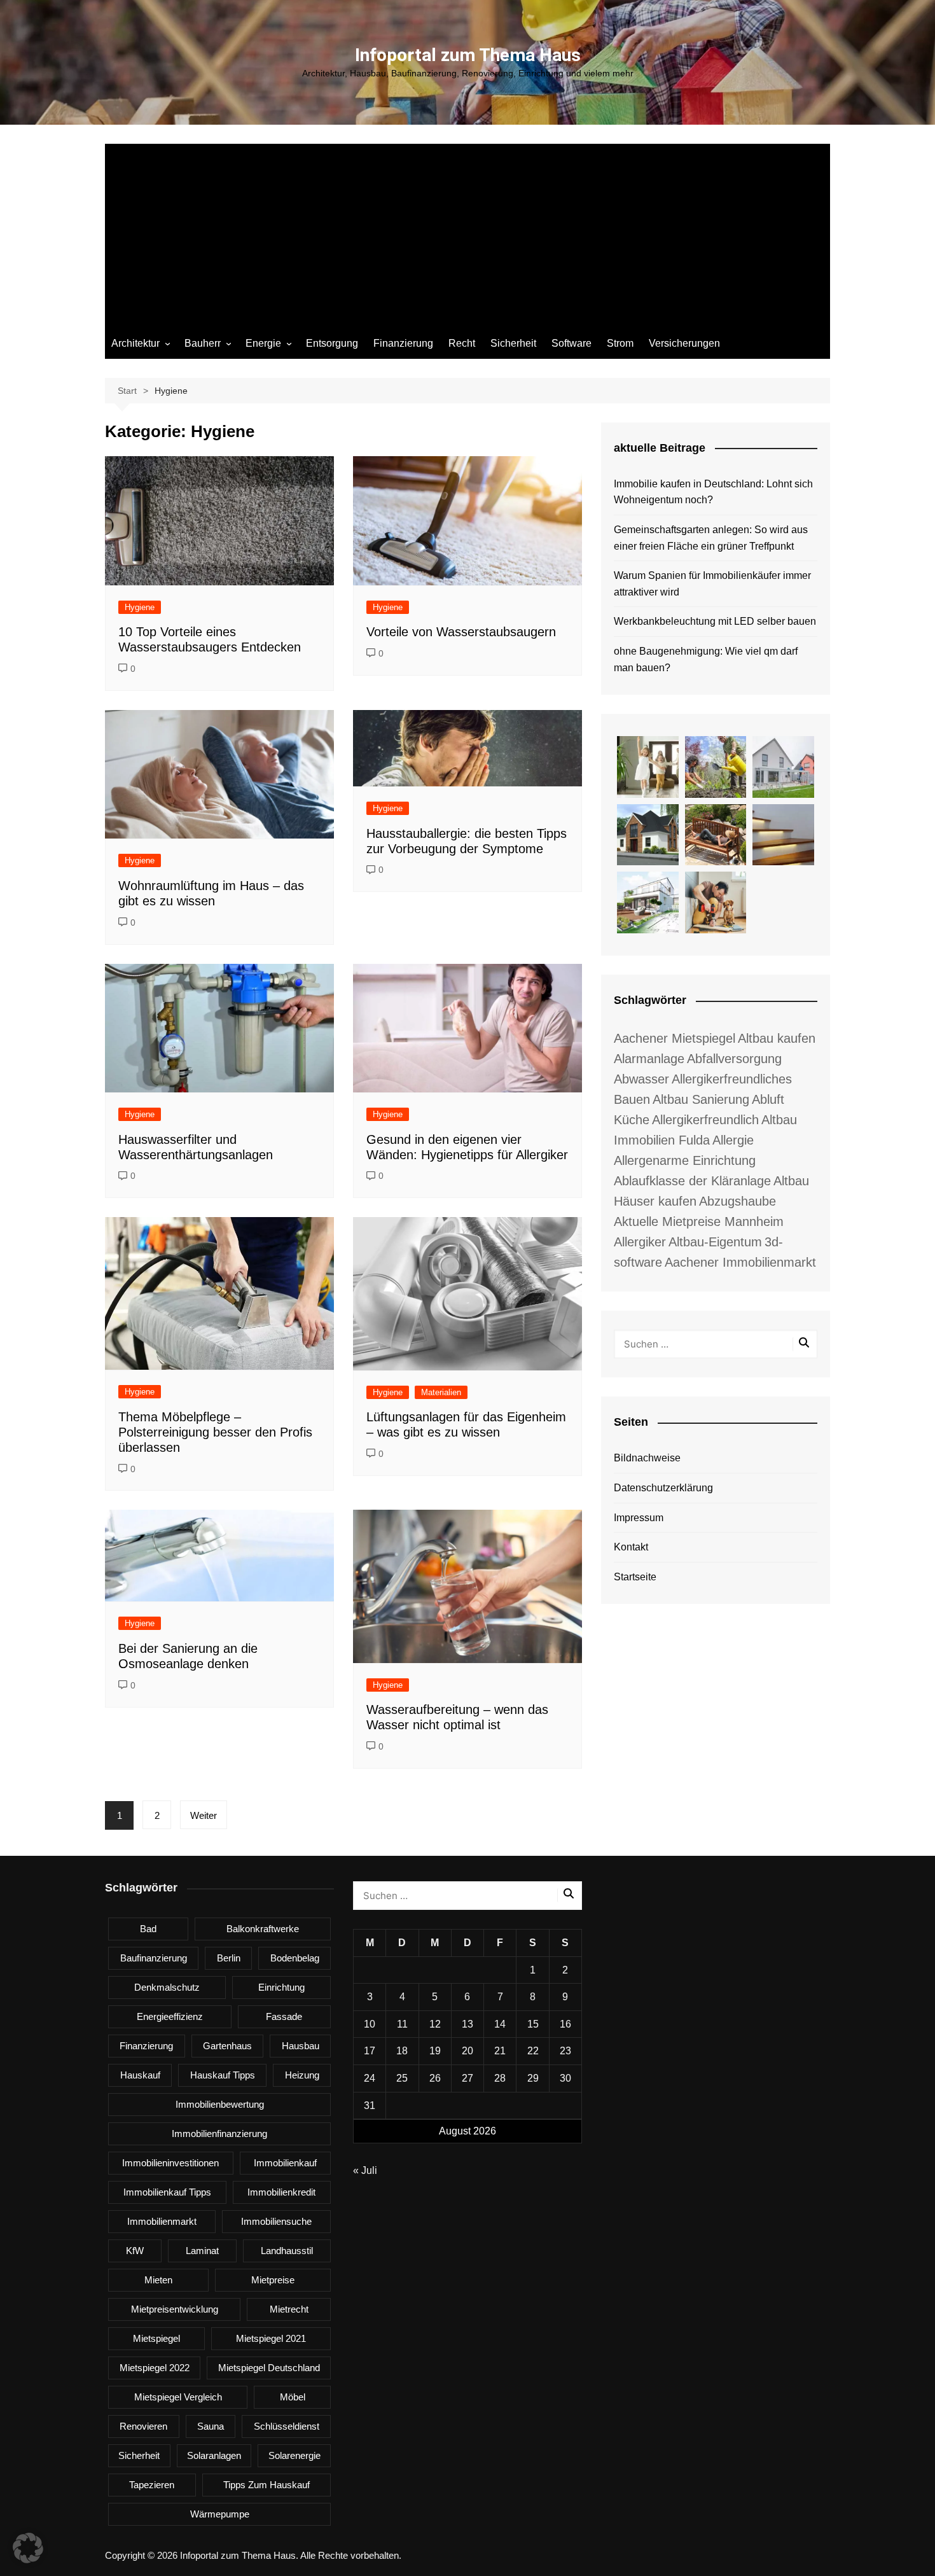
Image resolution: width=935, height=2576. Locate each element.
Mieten (158, 2280)
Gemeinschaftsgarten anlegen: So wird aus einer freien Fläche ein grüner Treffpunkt (711, 538)
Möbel (293, 2397)
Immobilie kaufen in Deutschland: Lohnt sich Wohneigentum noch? (713, 492)
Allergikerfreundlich (705, 1120)
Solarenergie (294, 2455)
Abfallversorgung (734, 1059)
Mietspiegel (156, 2338)
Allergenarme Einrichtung (685, 1160)
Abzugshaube (738, 1201)
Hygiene (140, 607)
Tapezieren (152, 2485)
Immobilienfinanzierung (219, 2134)
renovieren (143, 2426)
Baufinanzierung (154, 1958)
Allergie (733, 1140)
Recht (462, 343)
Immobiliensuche (276, 2221)
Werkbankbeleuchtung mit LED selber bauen (715, 621)
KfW (135, 2251)
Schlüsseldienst (287, 2426)
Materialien (441, 1392)
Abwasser (641, 1079)
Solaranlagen (214, 2455)
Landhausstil (287, 2251)
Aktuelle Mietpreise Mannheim (699, 1222)
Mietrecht (289, 2309)
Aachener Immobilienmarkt (740, 1262)
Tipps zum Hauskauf (267, 2485)
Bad (148, 1929)
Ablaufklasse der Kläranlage (692, 1181)
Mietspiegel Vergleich (178, 2397)
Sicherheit (513, 343)
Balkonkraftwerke (263, 1929)
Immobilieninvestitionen (170, 2163)
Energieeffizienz (170, 2016)
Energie (263, 343)
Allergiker (640, 1242)
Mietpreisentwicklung (175, 2309)
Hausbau (301, 2046)
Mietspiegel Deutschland (269, 2368)
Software (571, 343)
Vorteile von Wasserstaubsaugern (461, 632)
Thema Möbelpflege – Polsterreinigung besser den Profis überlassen (215, 1432)
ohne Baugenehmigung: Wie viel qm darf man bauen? (706, 659)
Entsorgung (332, 343)
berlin (229, 1958)
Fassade (284, 2016)
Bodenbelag (295, 1958)
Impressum (639, 1518)
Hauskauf (140, 2075)
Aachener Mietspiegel (675, 1038)
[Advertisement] (468, 233)
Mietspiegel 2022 (155, 2368)
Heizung (302, 2075)
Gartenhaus (227, 2046)
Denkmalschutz (167, 1987)
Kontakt (631, 1547)
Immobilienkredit (281, 2192)
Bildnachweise (647, 1458)
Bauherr (203, 343)
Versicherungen (684, 343)
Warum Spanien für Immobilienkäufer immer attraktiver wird (712, 584)
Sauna (211, 2426)
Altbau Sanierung (701, 1099)
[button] (28, 2548)
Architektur (135, 343)
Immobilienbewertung (220, 2104)
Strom (620, 343)
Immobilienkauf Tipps (167, 2192)
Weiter (204, 1815)
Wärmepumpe (220, 2514)
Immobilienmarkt (162, 2221)
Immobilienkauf (285, 2163)
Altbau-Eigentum (715, 1242)
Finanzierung (403, 343)
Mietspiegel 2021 (271, 2338)
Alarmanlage (649, 1059)
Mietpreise (273, 2280)
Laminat (202, 2251)
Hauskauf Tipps (223, 2075)
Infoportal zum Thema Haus (468, 55)
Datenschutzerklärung (663, 1488)
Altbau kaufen (777, 1038)
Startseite (635, 1577)
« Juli (365, 2170)
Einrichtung (281, 1987)
